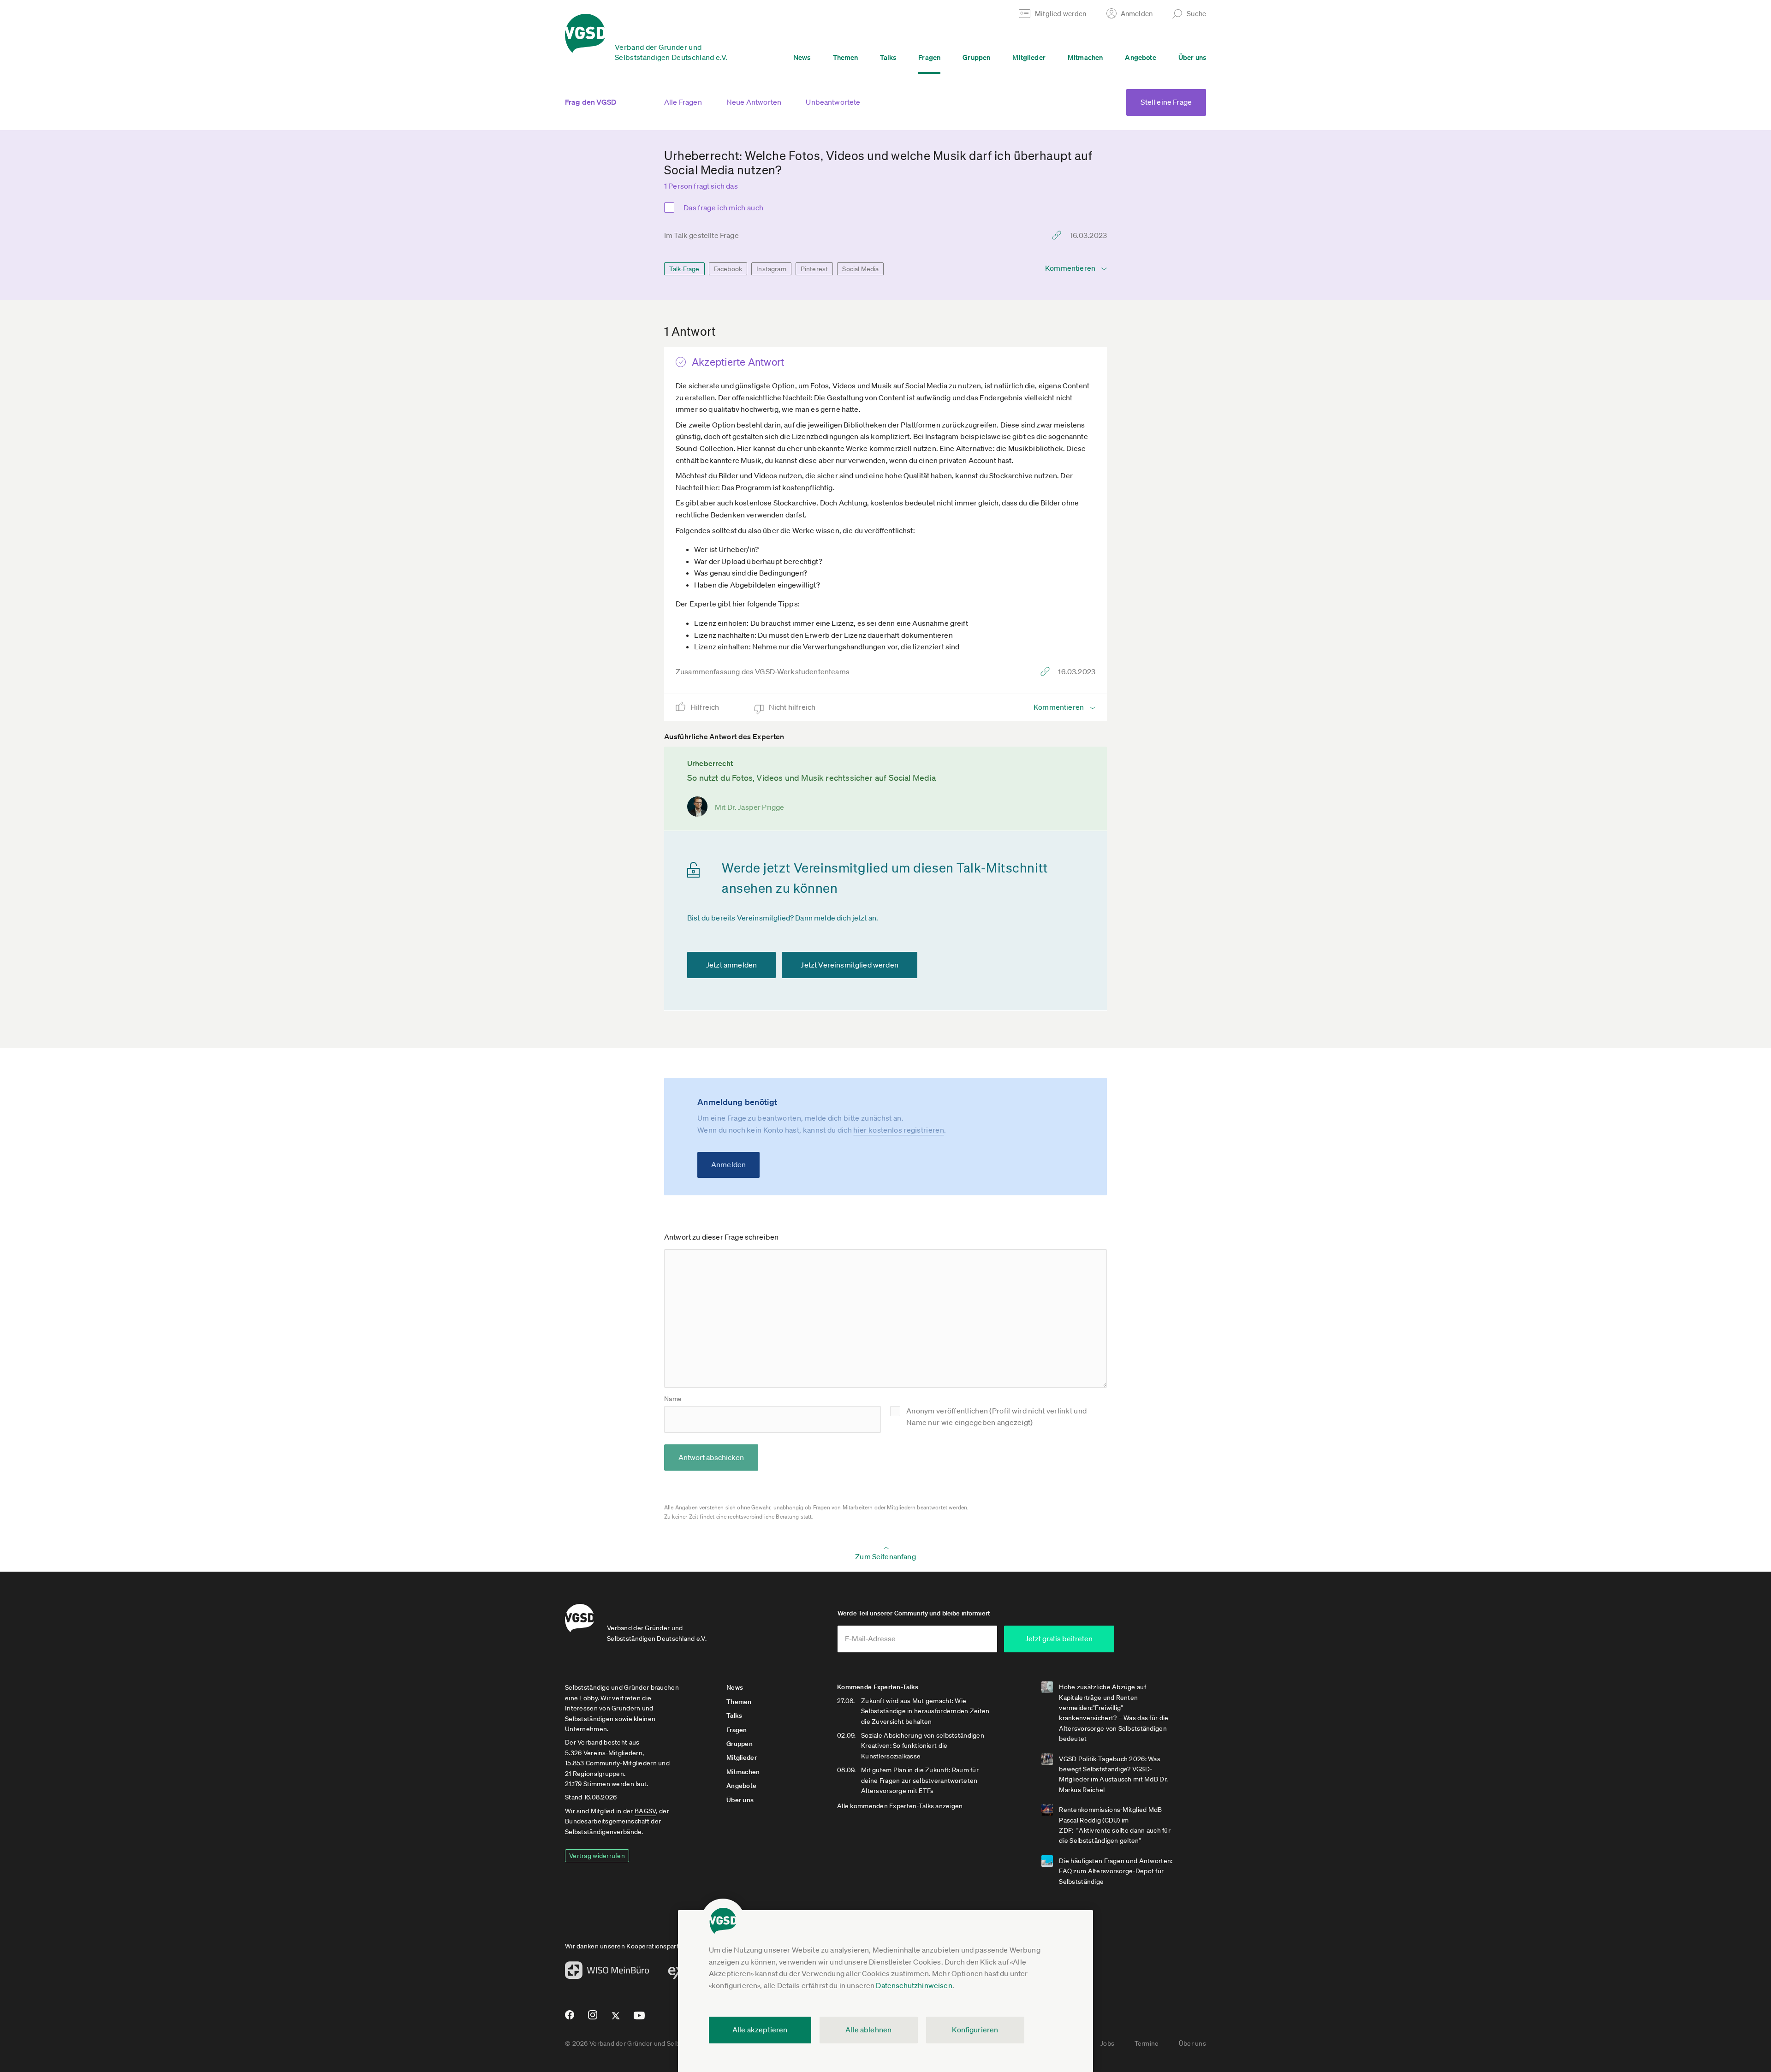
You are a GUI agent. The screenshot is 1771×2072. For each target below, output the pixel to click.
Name (673, 1399)
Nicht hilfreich (793, 707)
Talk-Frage (684, 269)
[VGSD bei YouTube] (639, 2019)
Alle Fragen (683, 102)
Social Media (860, 269)
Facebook (728, 269)
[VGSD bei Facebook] (568, 2019)
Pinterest (814, 269)
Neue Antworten (754, 102)
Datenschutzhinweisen (914, 1985)
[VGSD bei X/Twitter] (616, 2019)
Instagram (771, 269)
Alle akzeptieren (760, 2030)
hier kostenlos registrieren (899, 1130)
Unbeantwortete (833, 102)
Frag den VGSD (591, 102)
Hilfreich (706, 707)
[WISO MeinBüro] (607, 1973)
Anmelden (728, 1164)
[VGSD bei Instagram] (593, 2019)
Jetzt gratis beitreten (1059, 1639)
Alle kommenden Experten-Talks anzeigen (900, 1806)
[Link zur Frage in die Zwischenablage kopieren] (1059, 235)
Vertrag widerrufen (597, 1856)
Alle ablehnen (868, 2030)
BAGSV (645, 1811)
